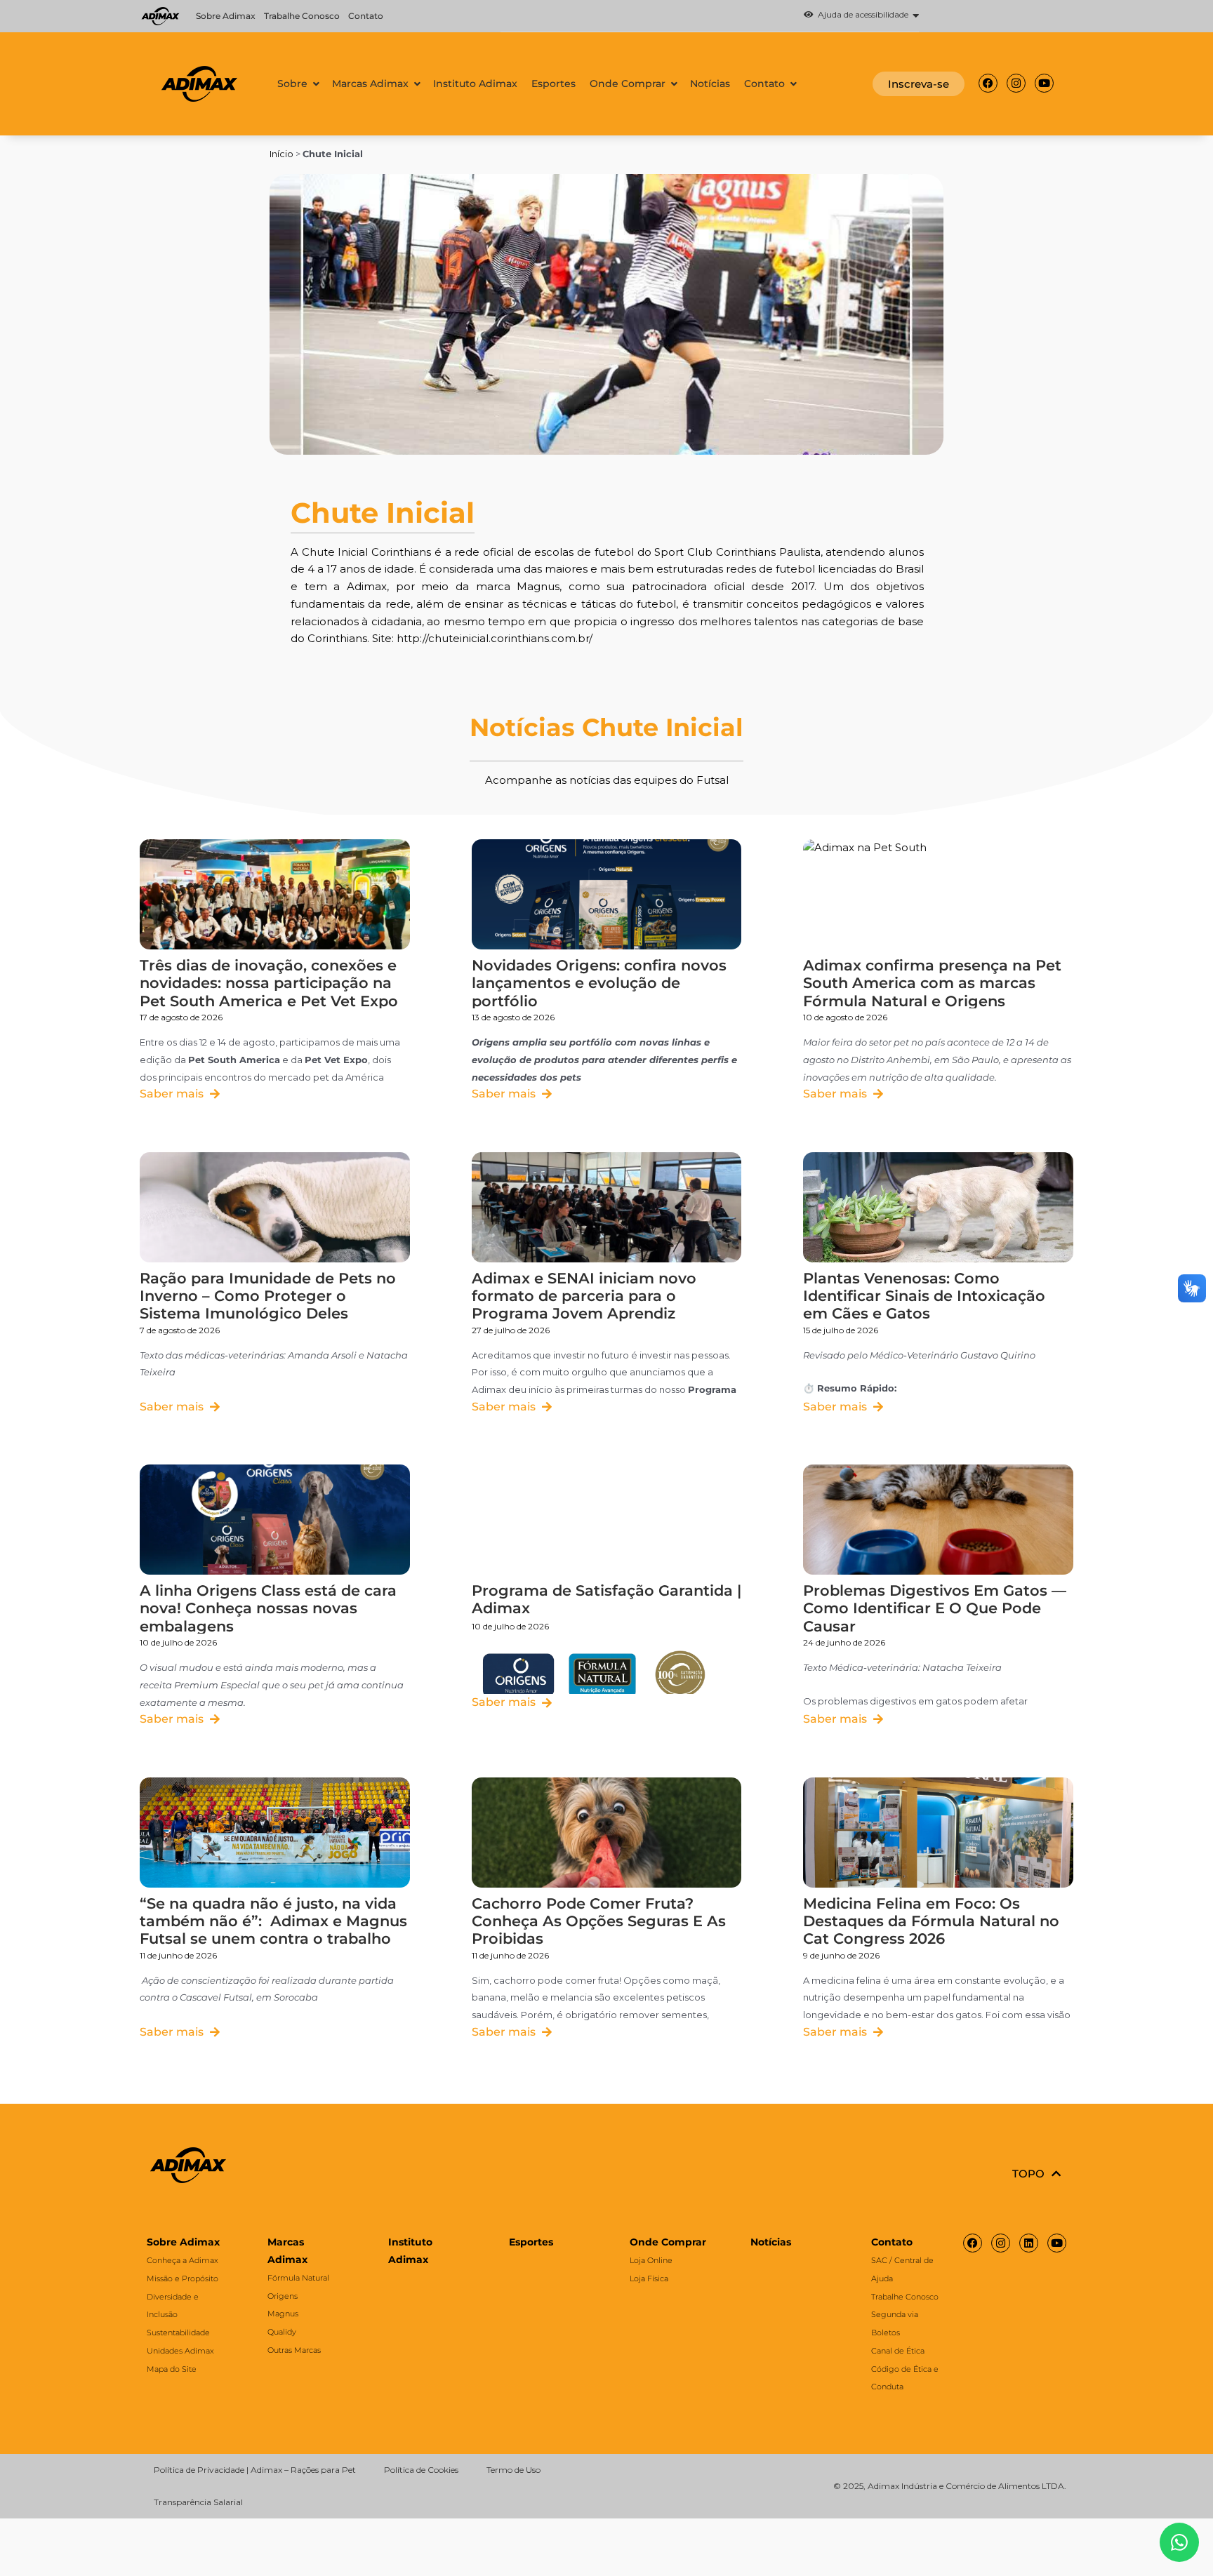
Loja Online (651, 2260)
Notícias (771, 2242)
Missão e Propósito (183, 2278)
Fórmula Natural (298, 2278)
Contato (366, 16)
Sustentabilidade (178, 2333)
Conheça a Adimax (183, 2260)
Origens (283, 2296)
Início (281, 154)
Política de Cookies (421, 2470)
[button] (709, 16)
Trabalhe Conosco (302, 16)
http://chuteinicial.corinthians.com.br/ (495, 638)
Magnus (283, 2314)
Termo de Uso (513, 2470)
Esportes (531, 2242)
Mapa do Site (172, 2369)
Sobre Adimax (226, 16)
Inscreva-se (919, 84)
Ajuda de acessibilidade (861, 15)
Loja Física (649, 2278)
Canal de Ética (898, 2351)
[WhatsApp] (1179, 2542)
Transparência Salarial (198, 2502)
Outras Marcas (294, 2350)
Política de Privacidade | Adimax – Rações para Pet (255, 2470)
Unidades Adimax (180, 2351)
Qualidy (282, 2332)
